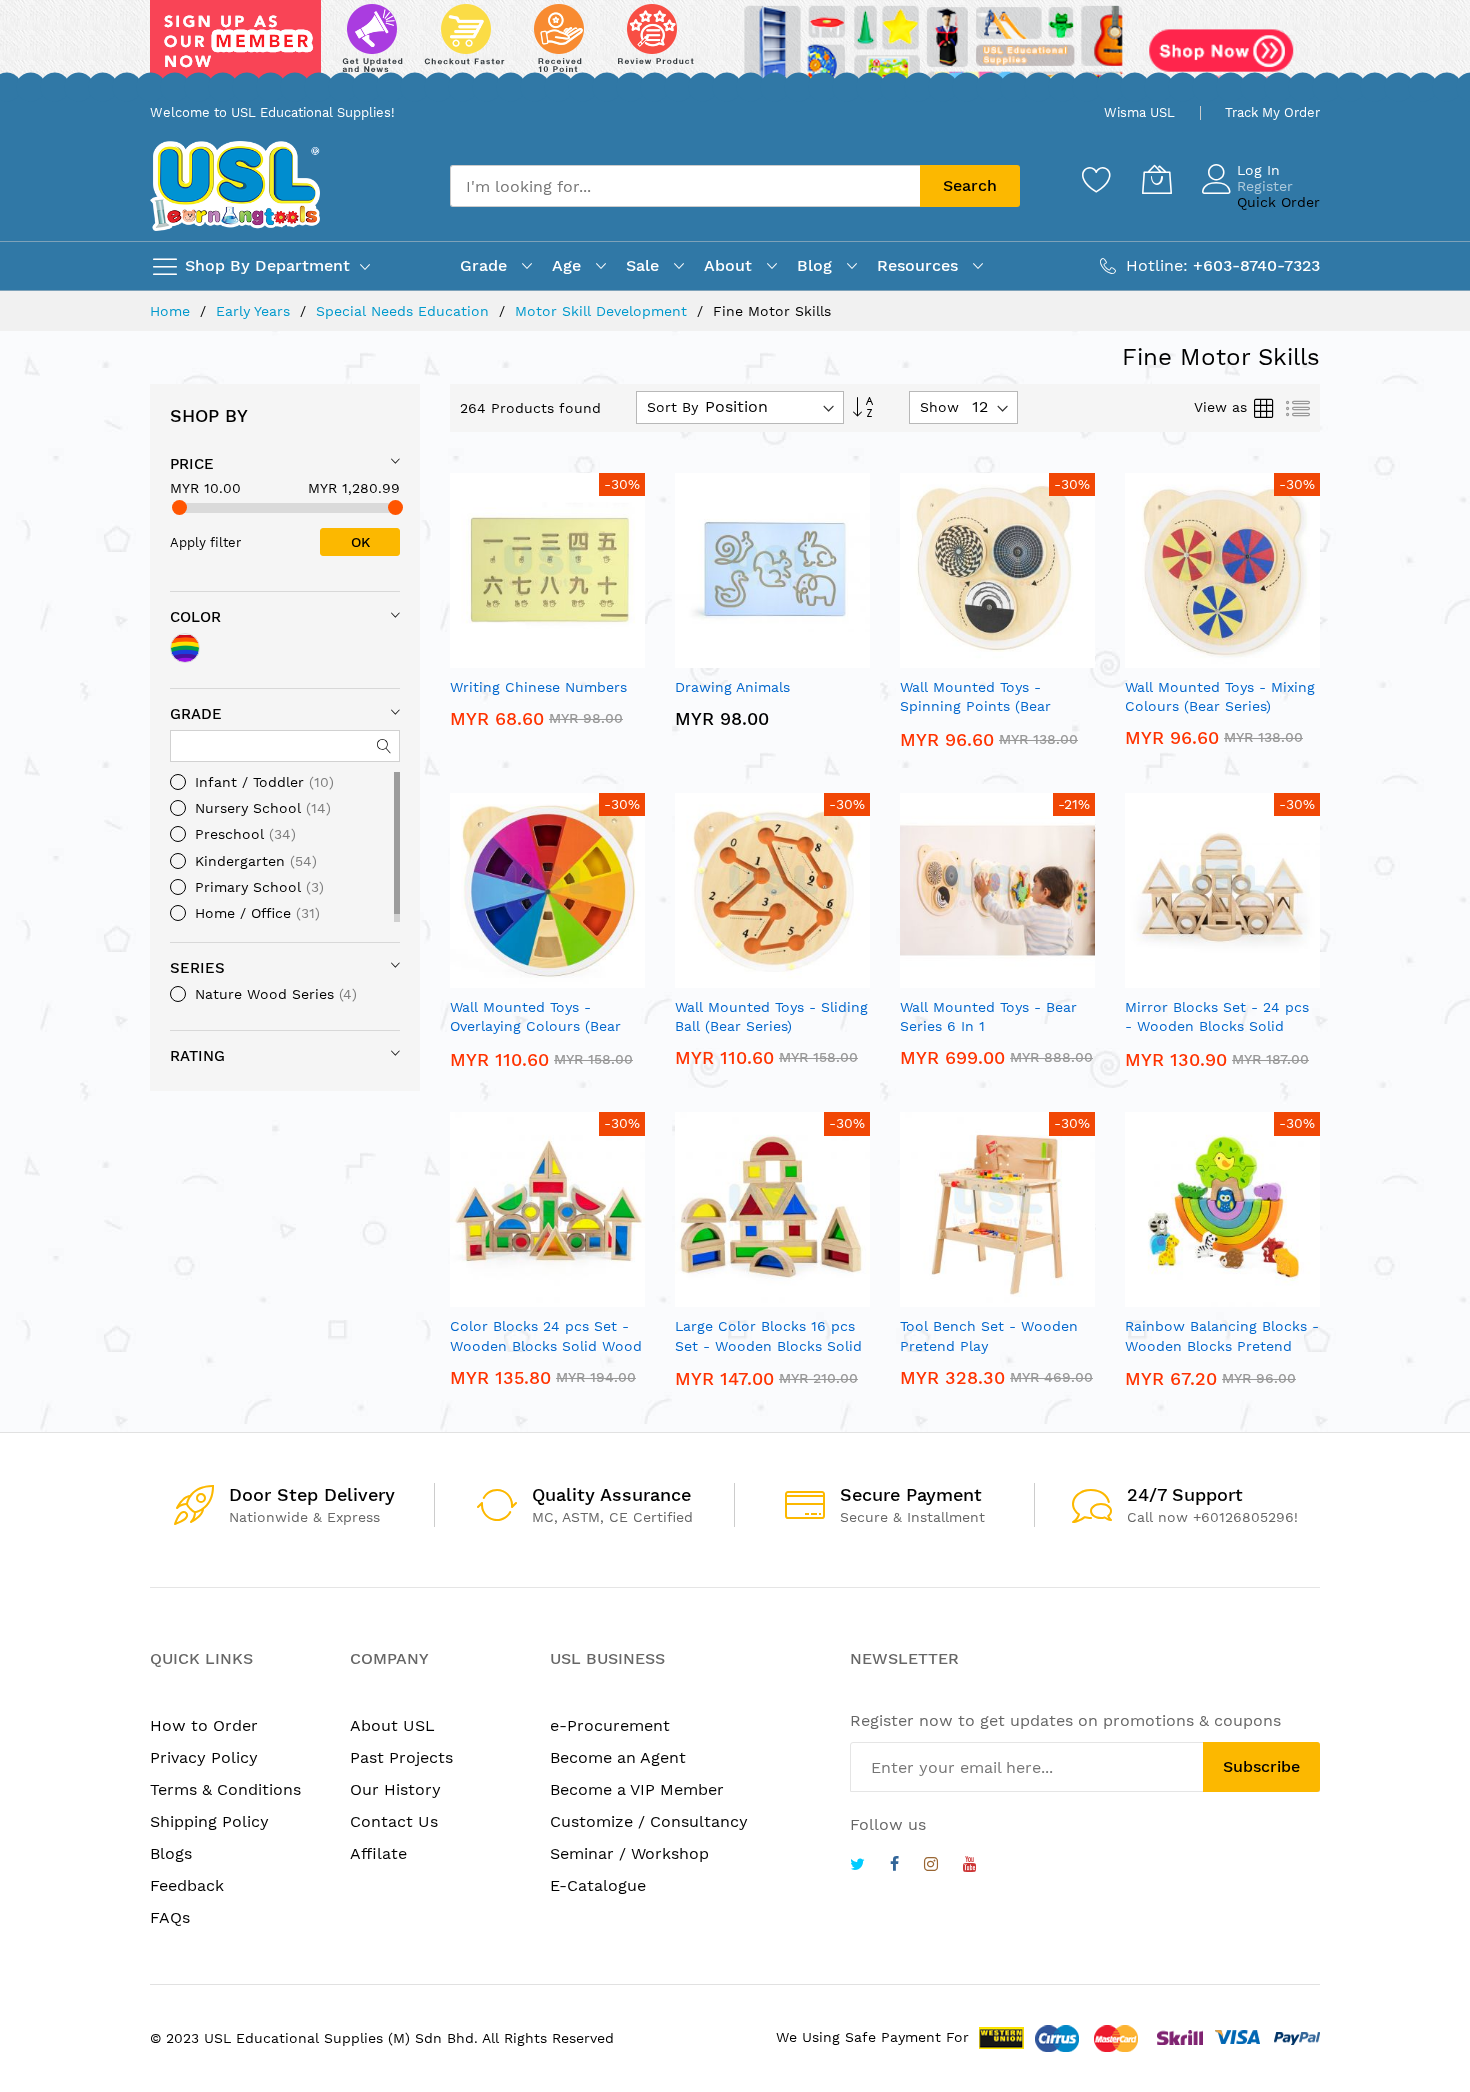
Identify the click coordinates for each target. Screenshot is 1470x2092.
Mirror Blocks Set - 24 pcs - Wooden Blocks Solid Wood (1217, 1026)
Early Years (255, 311)
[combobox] (685, 186)
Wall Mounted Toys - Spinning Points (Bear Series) (975, 706)
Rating (197, 1056)
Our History (395, 1789)
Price (192, 464)
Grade (196, 714)
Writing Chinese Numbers (538, 687)
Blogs (171, 1853)
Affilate (378, 1853)
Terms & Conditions (225, 1789)
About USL (392, 1725)
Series (197, 968)
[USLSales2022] (735, 47)
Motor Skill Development (603, 311)
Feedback (187, 1885)
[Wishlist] (1097, 179)
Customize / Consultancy (649, 1821)
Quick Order (1278, 202)
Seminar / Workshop (629, 1853)
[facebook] (894, 1866)
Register (1265, 186)
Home (172, 311)
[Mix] (185, 648)
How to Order (204, 1725)
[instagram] (931, 1866)
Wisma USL (1139, 112)
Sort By (672, 407)
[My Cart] (1157, 179)
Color (195, 617)
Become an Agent (618, 1757)
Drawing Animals (732, 687)
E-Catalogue (598, 1885)
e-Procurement (610, 1725)
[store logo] (235, 185)
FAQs (170, 1917)
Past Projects (401, 1757)
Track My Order (1272, 112)
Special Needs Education (405, 311)
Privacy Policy (204, 1757)
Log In (1258, 170)
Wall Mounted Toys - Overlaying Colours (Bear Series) (535, 1026)
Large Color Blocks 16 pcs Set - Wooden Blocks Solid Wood (768, 1345)
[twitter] (857, 1866)
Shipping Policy (209, 1821)
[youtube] (970, 1866)
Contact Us (394, 1821)
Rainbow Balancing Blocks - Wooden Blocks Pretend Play (1222, 1345)
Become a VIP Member (637, 1789)
